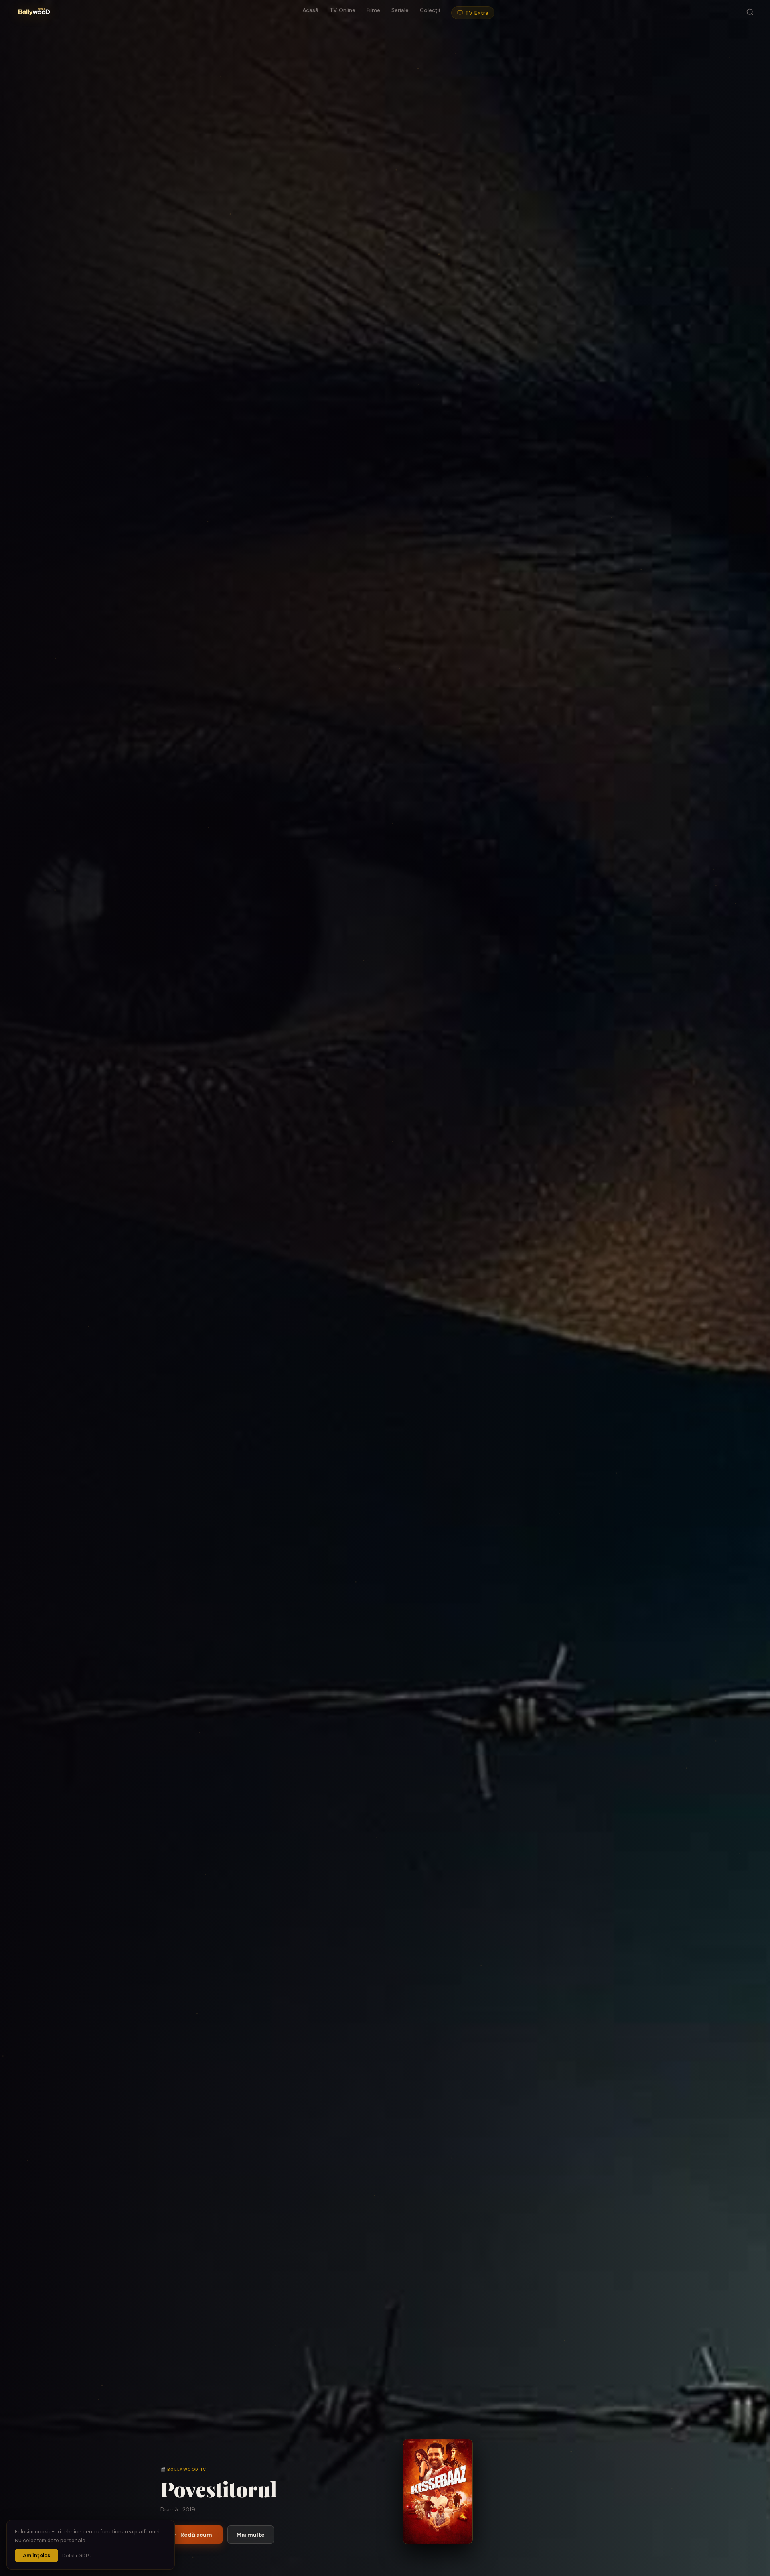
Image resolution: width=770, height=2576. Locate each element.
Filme (373, 10)
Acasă (310, 10)
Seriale (400, 10)
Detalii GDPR (77, 2556)
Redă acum (196, 2535)
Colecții (430, 10)
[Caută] (750, 13)
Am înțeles (36, 2555)
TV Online (342, 10)
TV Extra (477, 13)
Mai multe (251, 2535)
